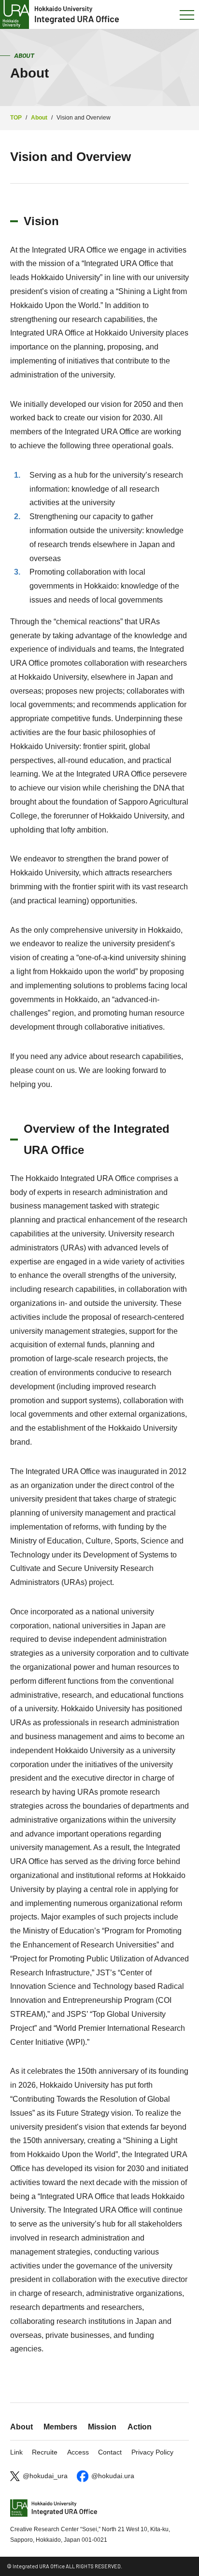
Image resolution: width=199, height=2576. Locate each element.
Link (16, 2452)
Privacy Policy (152, 2452)
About (21, 2427)
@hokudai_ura (45, 2476)
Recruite (45, 2452)
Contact (110, 2452)
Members (60, 2427)
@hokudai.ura (113, 2476)
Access (78, 2452)
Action (140, 2427)
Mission (102, 2427)
